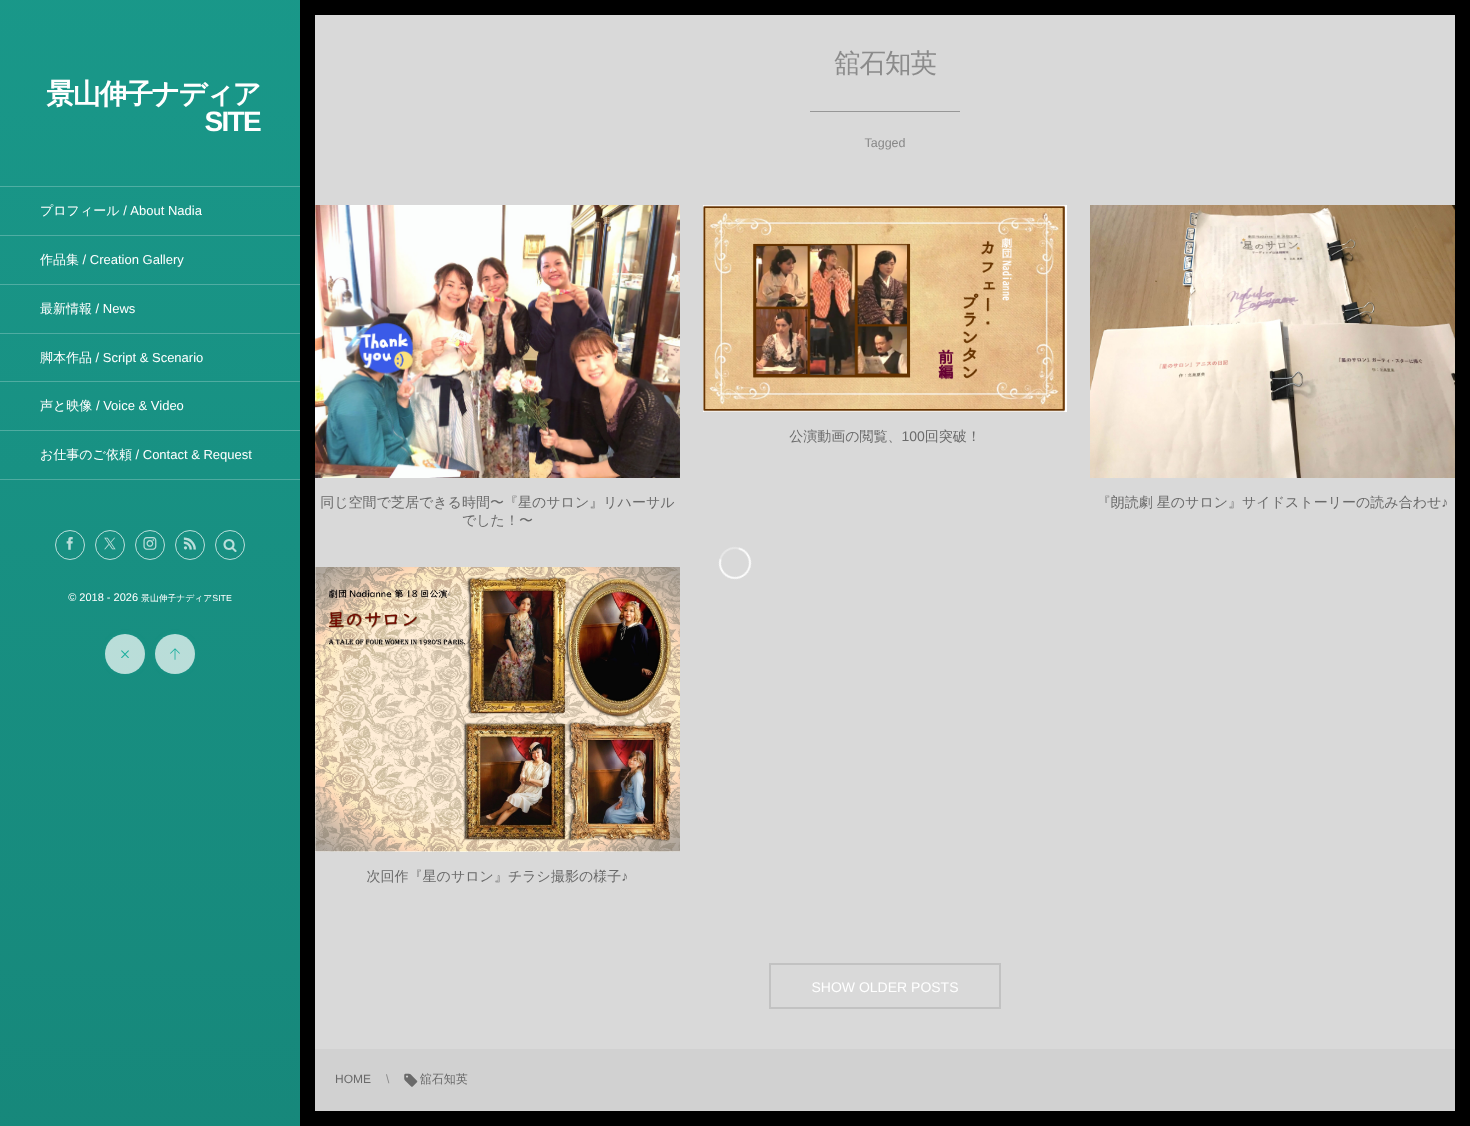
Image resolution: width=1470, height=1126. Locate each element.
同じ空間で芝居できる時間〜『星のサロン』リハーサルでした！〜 (497, 511)
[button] (230, 545)
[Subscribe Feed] (190, 545)
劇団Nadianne (498, 350)
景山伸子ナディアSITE (153, 107)
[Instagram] (150, 545)
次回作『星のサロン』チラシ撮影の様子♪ (498, 876)
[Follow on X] (110, 545)
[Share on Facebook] (70, 545)
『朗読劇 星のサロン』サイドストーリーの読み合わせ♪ (1272, 502)
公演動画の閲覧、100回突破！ (885, 436)
